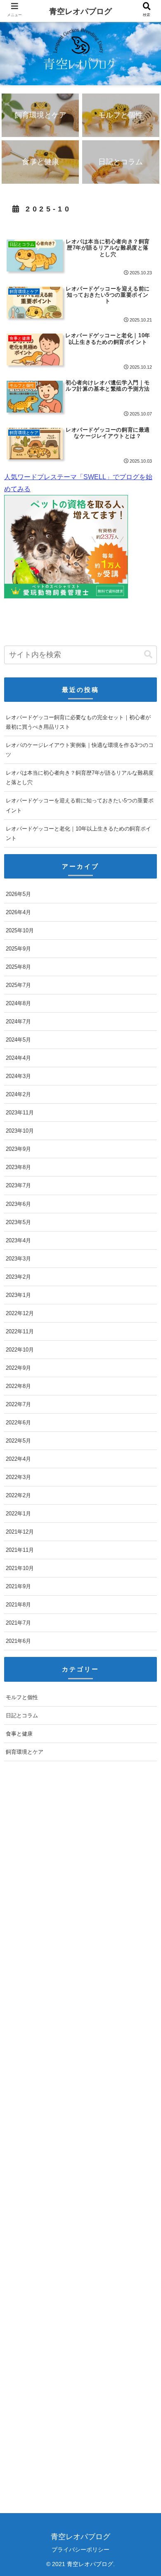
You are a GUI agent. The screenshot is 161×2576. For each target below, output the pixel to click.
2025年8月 (18, 967)
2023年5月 (18, 1222)
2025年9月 (18, 949)
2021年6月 (18, 1641)
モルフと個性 (22, 1697)
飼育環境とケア (25, 1752)
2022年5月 (18, 1441)
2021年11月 (20, 1550)
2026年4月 (18, 912)
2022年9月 (18, 1368)
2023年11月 (20, 1113)
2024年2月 (18, 1094)
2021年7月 (18, 1623)
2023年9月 (18, 1149)
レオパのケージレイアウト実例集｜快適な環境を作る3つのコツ (80, 750)
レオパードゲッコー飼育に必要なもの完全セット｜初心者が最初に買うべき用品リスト (78, 722)
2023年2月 (18, 1277)
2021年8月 (18, 1605)
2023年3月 (18, 1259)
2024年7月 (18, 1022)
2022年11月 (20, 1331)
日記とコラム (22, 1715)
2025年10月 (20, 930)
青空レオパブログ (80, 11)
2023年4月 (18, 1240)
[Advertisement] (80, 2140)
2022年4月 (18, 1459)
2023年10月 (20, 1131)
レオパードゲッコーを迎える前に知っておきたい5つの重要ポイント (80, 805)
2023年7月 (18, 1185)
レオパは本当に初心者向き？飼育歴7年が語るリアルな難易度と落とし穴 (80, 778)
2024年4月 (18, 1058)
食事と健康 (19, 1734)
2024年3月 (18, 1076)
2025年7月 (18, 985)
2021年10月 (20, 1568)
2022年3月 (18, 1477)
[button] (148, 654)
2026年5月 (18, 894)
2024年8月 (18, 1003)
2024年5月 (18, 1040)
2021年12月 (20, 1532)
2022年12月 (20, 1313)
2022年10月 (20, 1350)
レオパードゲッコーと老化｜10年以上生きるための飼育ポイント (78, 833)
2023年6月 (18, 1204)
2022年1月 (18, 1514)
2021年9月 (18, 1586)
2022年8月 (18, 1386)
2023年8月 (18, 1167)
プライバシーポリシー (80, 2550)
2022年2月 (18, 1495)
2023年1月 (18, 1295)
